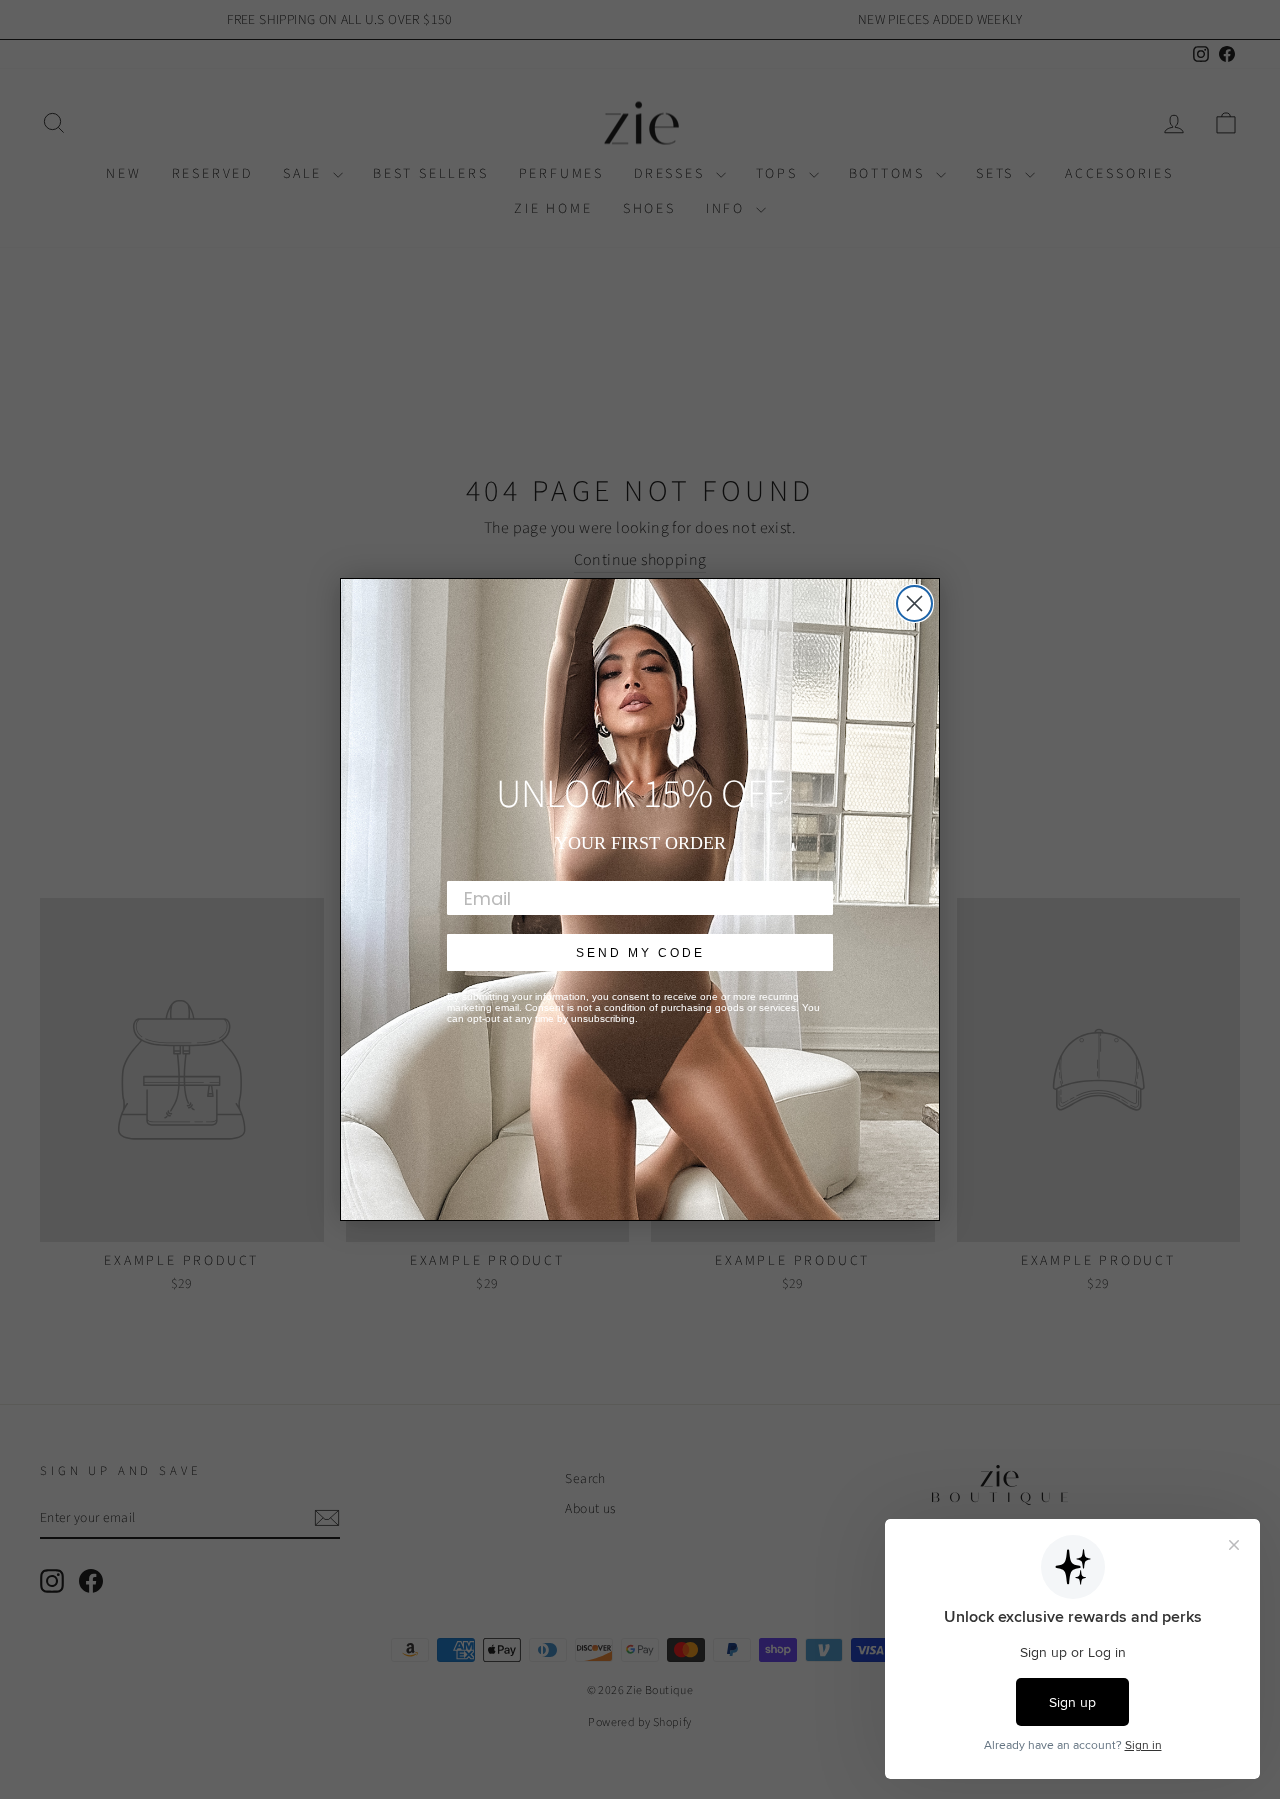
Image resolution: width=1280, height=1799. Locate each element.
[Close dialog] (914, 603)
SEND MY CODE (640, 953)
